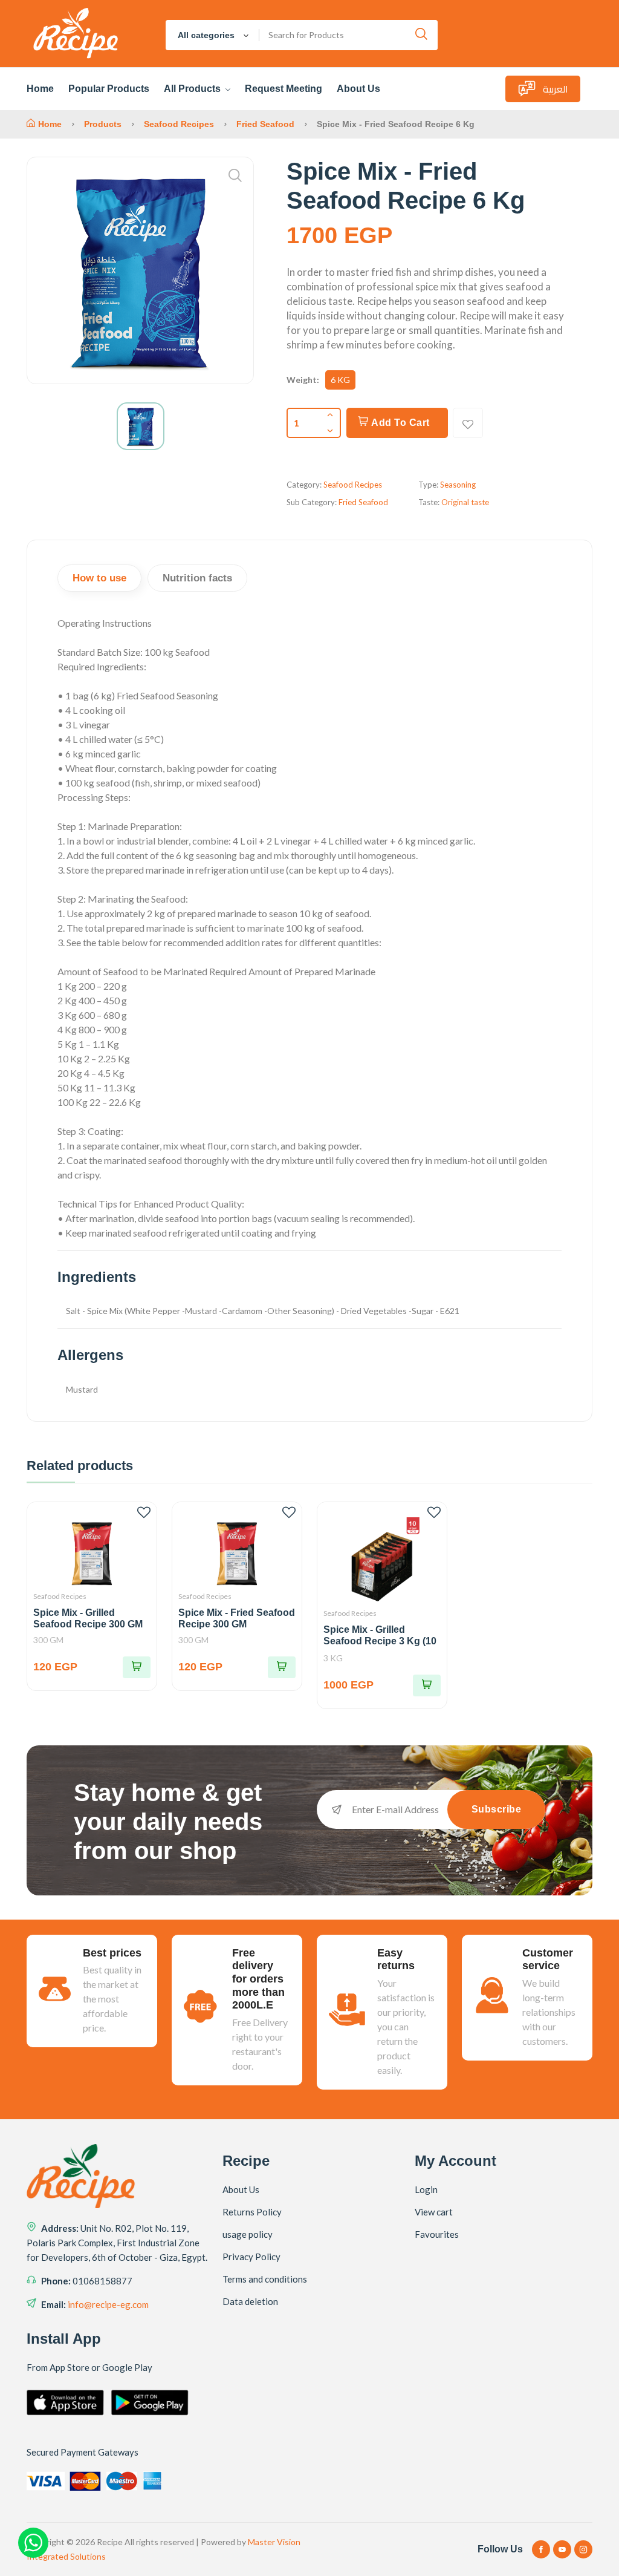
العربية (556, 89)
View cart (434, 2212)
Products (103, 124)
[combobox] (212, 35)
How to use (99, 578)
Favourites (437, 2234)
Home (40, 89)
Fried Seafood (267, 124)
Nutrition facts (197, 578)
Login (426, 2189)
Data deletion (250, 2301)
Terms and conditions (265, 2279)
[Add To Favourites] (468, 423)
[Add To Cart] (137, 1667)
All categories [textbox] (206, 35)
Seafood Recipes (179, 124)
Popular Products (109, 89)
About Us (358, 89)
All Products (193, 89)
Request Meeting (284, 89)
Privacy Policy (251, 2257)
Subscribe (497, 1809)
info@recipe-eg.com (108, 2304)
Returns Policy (252, 2212)
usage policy (248, 2234)
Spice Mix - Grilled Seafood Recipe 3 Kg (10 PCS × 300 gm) (380, 1641)
